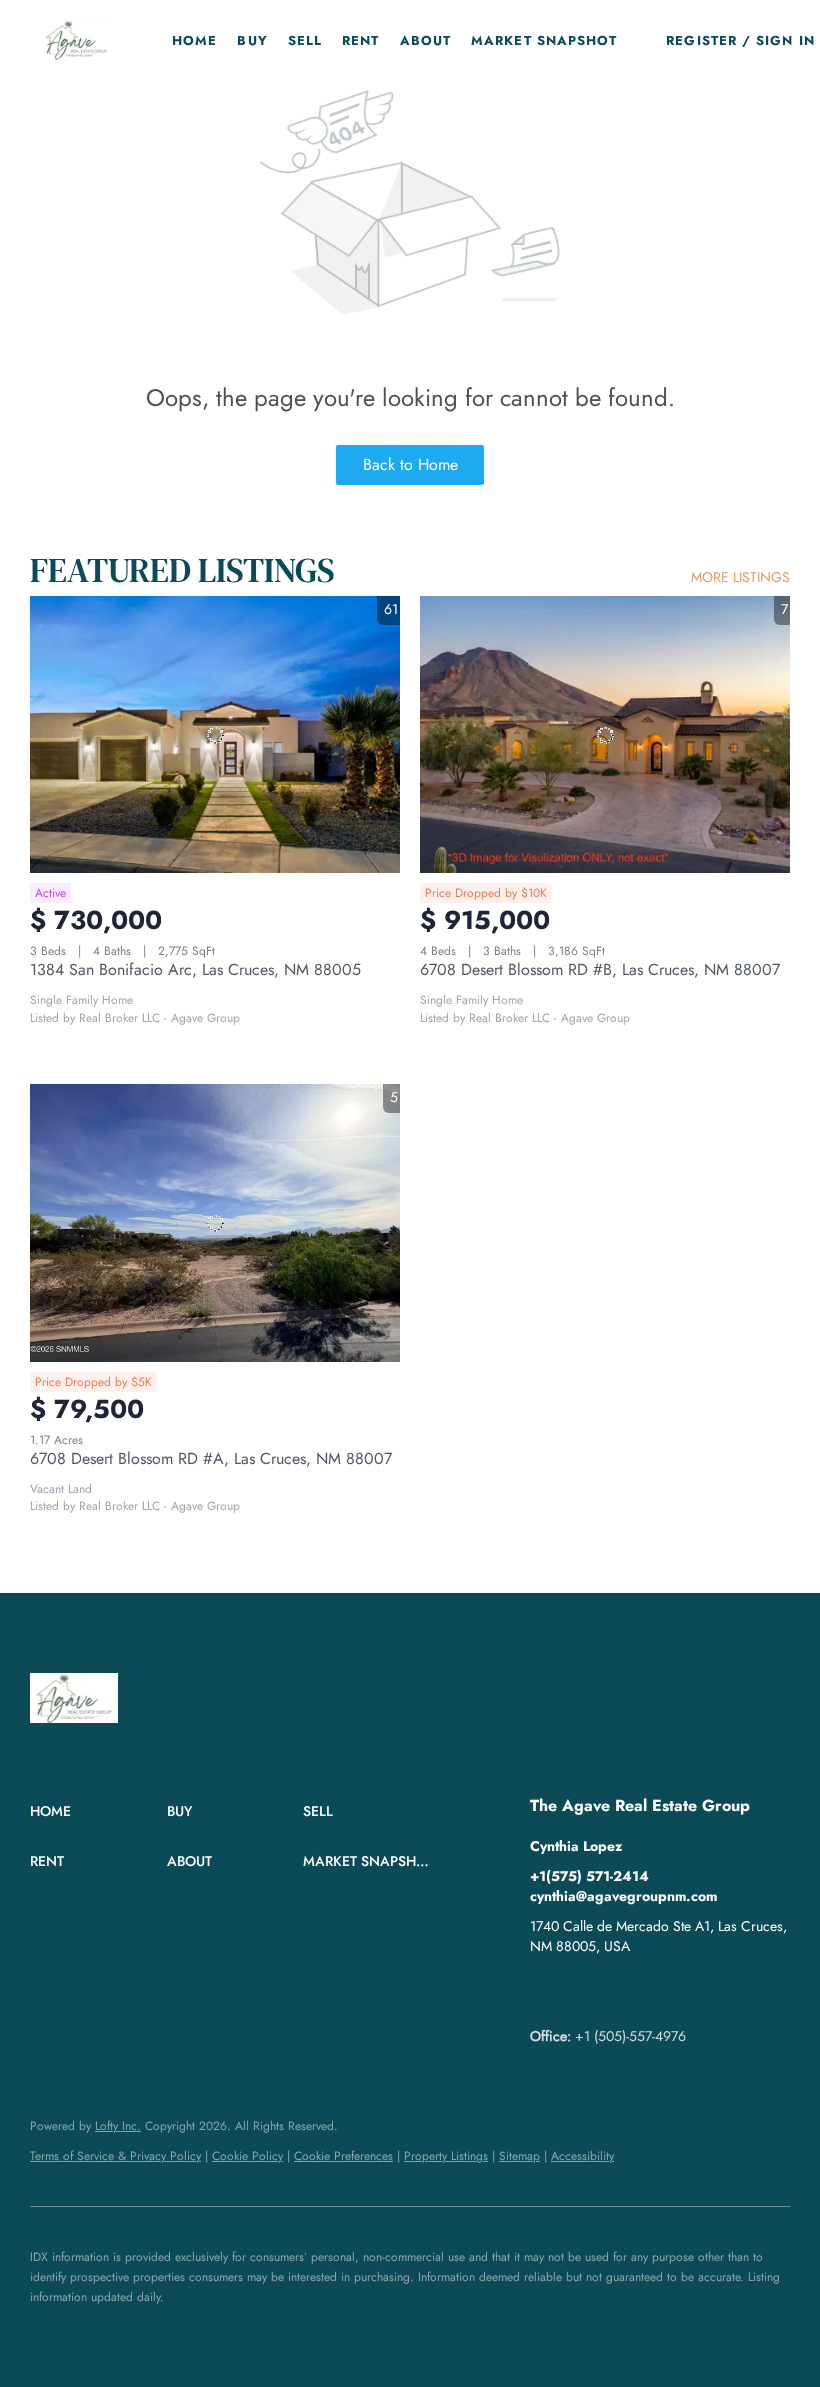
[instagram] (625, 1991)
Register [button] (701, 40)
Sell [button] (305, 40)
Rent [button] (360, 40)
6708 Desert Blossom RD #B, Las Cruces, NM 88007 (600, 969)
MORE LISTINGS (740, 577)
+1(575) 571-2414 (589, 1876)
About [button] (426, 40)
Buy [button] (252, 40)
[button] (76, 40)
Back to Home (410, 464)
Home (194, 40)
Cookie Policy (247, 2156)
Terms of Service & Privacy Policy (115, 2156)
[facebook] (545, 1991)
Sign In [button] (785, 40)
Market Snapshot (544, 40)
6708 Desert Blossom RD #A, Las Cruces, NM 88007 (211, 1458)
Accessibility (582, 2156)
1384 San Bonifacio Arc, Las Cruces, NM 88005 (195, 969)
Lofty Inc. (118, 2126)
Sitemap (519, 2156)
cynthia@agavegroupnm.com (623, 1896)
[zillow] (585, 1991)
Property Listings (446, 2156)
